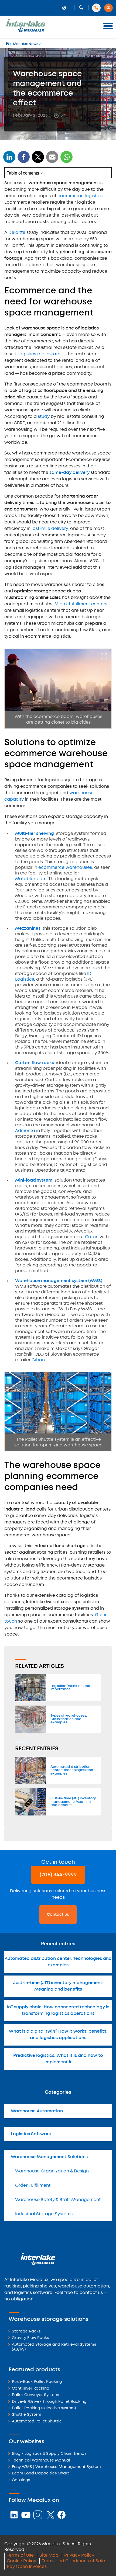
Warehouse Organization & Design (52, 2171)
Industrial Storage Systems (44, 2214)
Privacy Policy (79, 2555)
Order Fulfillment (33, 2186)
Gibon (38, 1360)
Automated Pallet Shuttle (37, 2421)
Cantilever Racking (31, 2389)
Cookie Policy (21, 2561)
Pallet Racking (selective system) (44, 2408)
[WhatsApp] (52, 160)
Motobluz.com (31, 879)
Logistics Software (31, 2134)
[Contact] (108, 8)
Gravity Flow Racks (30, 2338)
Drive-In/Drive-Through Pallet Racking (49, 2402)
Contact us (58, 1915)
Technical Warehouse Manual (41, 2461)
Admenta (25, 1131)
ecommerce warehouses (65, 868)
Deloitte (17, 233)
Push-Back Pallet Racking (37, 2382)
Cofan (92, 1237)
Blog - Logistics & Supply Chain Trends (49, 2454)
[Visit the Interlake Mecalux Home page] (8, 44)
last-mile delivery (50, 529)
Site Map (49, 2555)
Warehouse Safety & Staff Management (58, 2200)
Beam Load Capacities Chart (40, 2473)
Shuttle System (27, 2415)
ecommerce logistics (80, 196)
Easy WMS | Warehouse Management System (56, 2467)
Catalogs (21, 2480)
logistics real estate (39, 354)
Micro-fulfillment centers (81, 604)
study (44, 417)
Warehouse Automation (37, 2111)
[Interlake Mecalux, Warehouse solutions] (26, 31)
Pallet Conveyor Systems (36, 2395)
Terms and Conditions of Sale (73, 2561)
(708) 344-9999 (58, 1875)
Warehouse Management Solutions (49, 2157)
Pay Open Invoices (27, 2567)
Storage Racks (26, 2332)
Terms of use (20, 2555)
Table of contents (23, 173)
